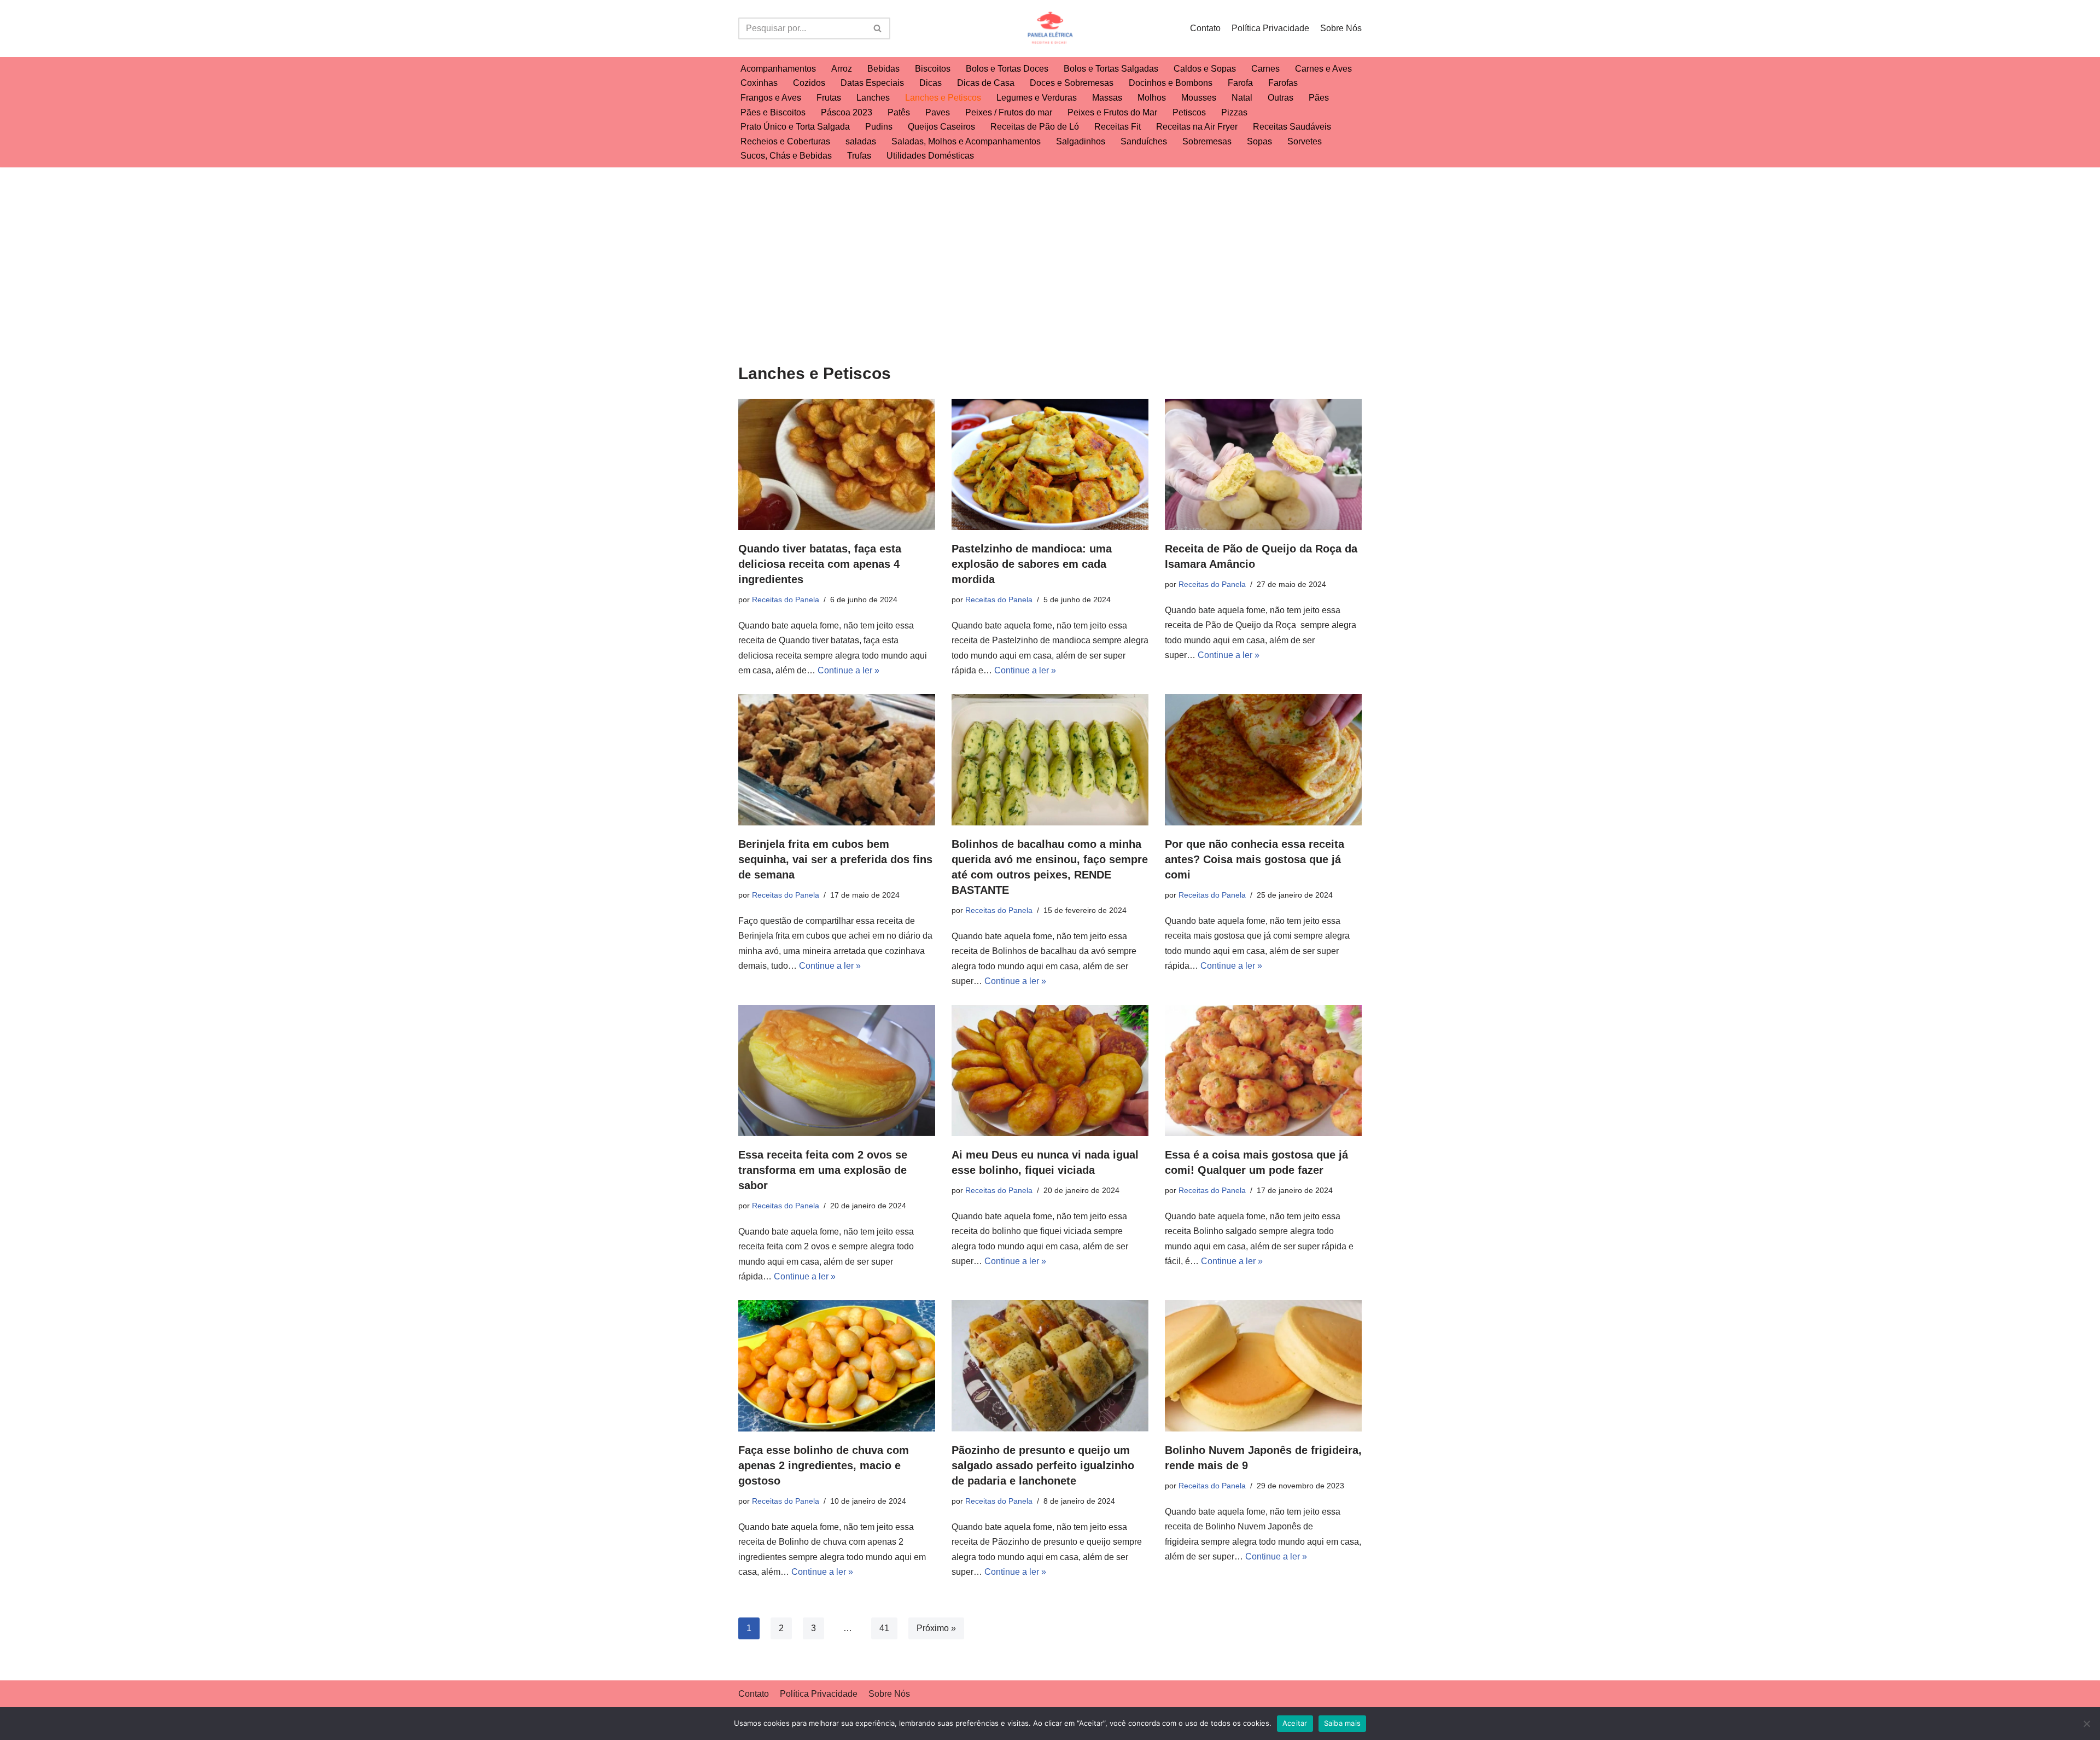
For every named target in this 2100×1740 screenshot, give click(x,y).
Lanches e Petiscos (943, 98)
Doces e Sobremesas (1072, 83)
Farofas (1283, 83)
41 (884, 1628)
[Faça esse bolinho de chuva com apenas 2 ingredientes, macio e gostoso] (837, 1366)
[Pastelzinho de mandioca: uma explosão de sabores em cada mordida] (1050, 464)
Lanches (873, 98)
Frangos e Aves (771, 98)
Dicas (931, 83)
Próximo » (936, 1628)
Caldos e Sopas (1205, 69)
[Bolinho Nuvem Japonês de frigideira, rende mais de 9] (1263, 1366)
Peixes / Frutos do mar (1009, 112)
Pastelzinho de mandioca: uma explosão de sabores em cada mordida (1032, 564)
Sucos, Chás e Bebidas (786, 156)
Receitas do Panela (786, 600)
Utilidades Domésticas (930, 156)
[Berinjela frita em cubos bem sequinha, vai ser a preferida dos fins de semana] (837, 760)
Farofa (1240, 83)
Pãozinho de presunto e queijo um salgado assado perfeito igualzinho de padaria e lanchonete (1043, 1465)
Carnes (1265, 69)
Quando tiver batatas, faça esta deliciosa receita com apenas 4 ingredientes (820, 564)
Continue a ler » (848, 670)
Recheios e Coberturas (785, 141)
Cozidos (809, 83)
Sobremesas (1207, 141)
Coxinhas (759, 83)
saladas (861, 141)
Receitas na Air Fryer (1197, 127)
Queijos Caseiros (941, 127)
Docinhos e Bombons (1171, 83)
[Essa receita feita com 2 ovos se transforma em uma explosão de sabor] (837, 1070)
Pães (1319, 98)
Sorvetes (1305, 141)
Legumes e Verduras (1037, 98)
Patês (899, 112)
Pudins (879, 127)
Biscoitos (933, 69)
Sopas (1259, 141)
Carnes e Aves (1323, 69)
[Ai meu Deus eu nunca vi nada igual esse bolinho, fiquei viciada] (1050, 1070)
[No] (2086, 1724)
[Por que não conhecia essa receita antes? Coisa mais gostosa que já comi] (1263, 760)
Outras (1281, 98)
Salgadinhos (1081, 141)
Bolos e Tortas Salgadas (1111, 69)
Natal (1242, 98)
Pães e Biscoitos (773, 112)
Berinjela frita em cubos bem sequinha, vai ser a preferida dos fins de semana (835, 859)
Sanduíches (1144, 141)
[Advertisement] (1050, 249)
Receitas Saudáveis (1292, 127)
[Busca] (878, 28)
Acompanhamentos (778, 69)
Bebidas (883, 69)
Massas (1107, 98)
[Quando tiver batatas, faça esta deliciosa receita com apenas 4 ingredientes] (837, 464)
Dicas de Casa (986, 83)
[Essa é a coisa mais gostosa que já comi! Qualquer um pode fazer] (1263, 1070)
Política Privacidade (1270, 28)
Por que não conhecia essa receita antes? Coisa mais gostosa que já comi (1255, 859)
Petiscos (1189, 112)
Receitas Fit (1118, 127)
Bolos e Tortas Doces (1007, 69)
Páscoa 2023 (847, 112)
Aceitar (1295, 1723)
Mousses (1199, 98)
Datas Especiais (872, 83)
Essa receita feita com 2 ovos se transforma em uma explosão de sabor (823, 1170)
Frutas (829, 98)
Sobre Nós (1341, 28)
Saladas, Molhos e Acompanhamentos (966, 141)
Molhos (1152, 98)
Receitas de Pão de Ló (1035, 127)
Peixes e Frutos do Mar (1112, 112)
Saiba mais (1343, 1723)
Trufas (859, 156)
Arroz (842, 69)
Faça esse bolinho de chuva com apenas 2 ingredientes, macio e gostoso (824, 1465)
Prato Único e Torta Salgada (795, 127)
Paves (938, 112)
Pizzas (1234, 112)
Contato (1205, 28)
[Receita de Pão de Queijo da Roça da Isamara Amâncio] (1263, 464)
